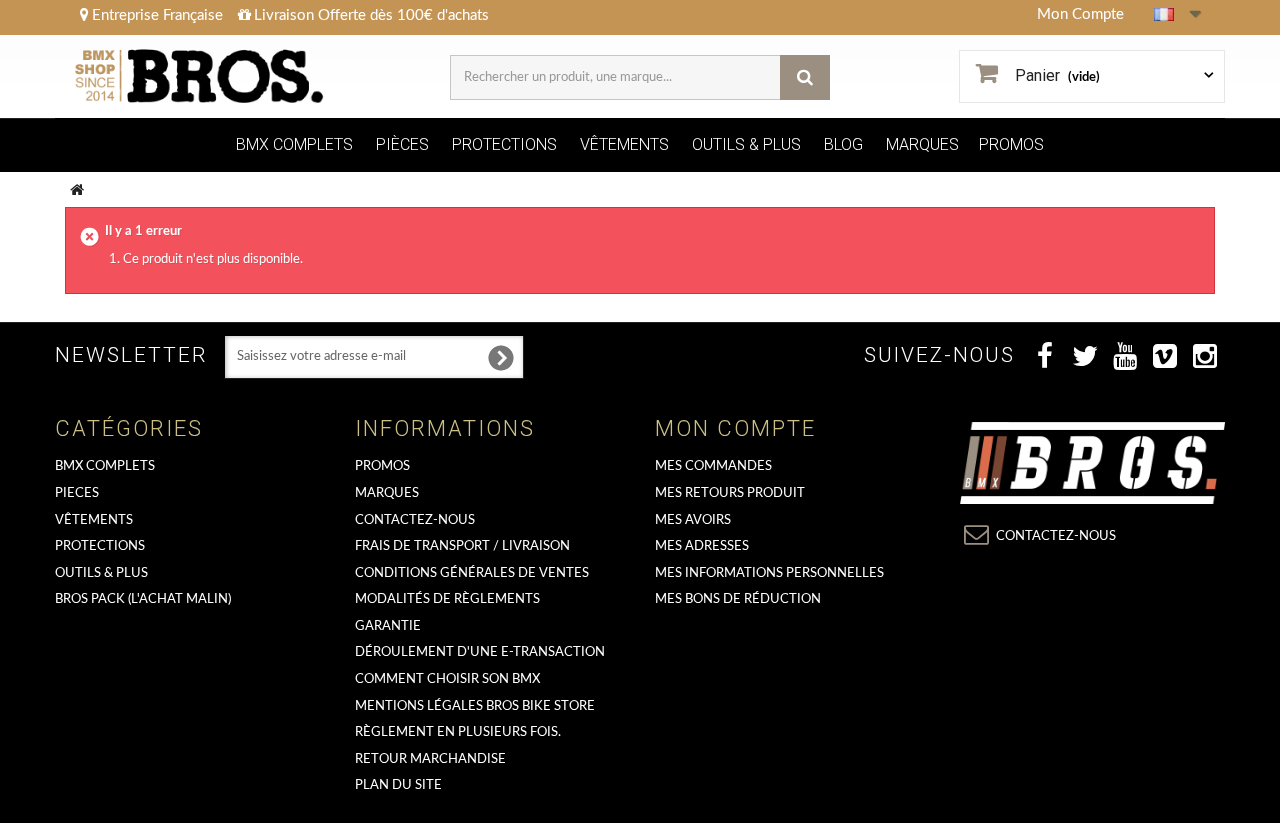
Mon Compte (1080, 14)
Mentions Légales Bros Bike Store (475, 706)
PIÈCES (402, 144)
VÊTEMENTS (624, 144)
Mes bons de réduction (738, 599)
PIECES (77, 493)
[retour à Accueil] (77, 189)
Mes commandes (713, 466)
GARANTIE (388, 626)
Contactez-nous (415, 520)
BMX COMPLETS (294, 144)
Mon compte (735, 428)
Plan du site (398, 785)
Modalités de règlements (447, 599)
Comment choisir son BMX (447, 679)
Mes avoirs (693, 520)
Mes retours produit (730, 493)
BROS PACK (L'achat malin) (143, 599)
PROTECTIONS (504, 144)
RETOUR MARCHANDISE (430, 759)
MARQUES (922, 144)
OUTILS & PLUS (746, 144)
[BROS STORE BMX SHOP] (201, 76)
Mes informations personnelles (769, 573)
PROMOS (1011, 144)
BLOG (843, 144)
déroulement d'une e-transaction (480, 652)
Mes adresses (702, 546)
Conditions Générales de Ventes (472, 573)
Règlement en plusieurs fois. (458, 732)
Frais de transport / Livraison (462, 546)
